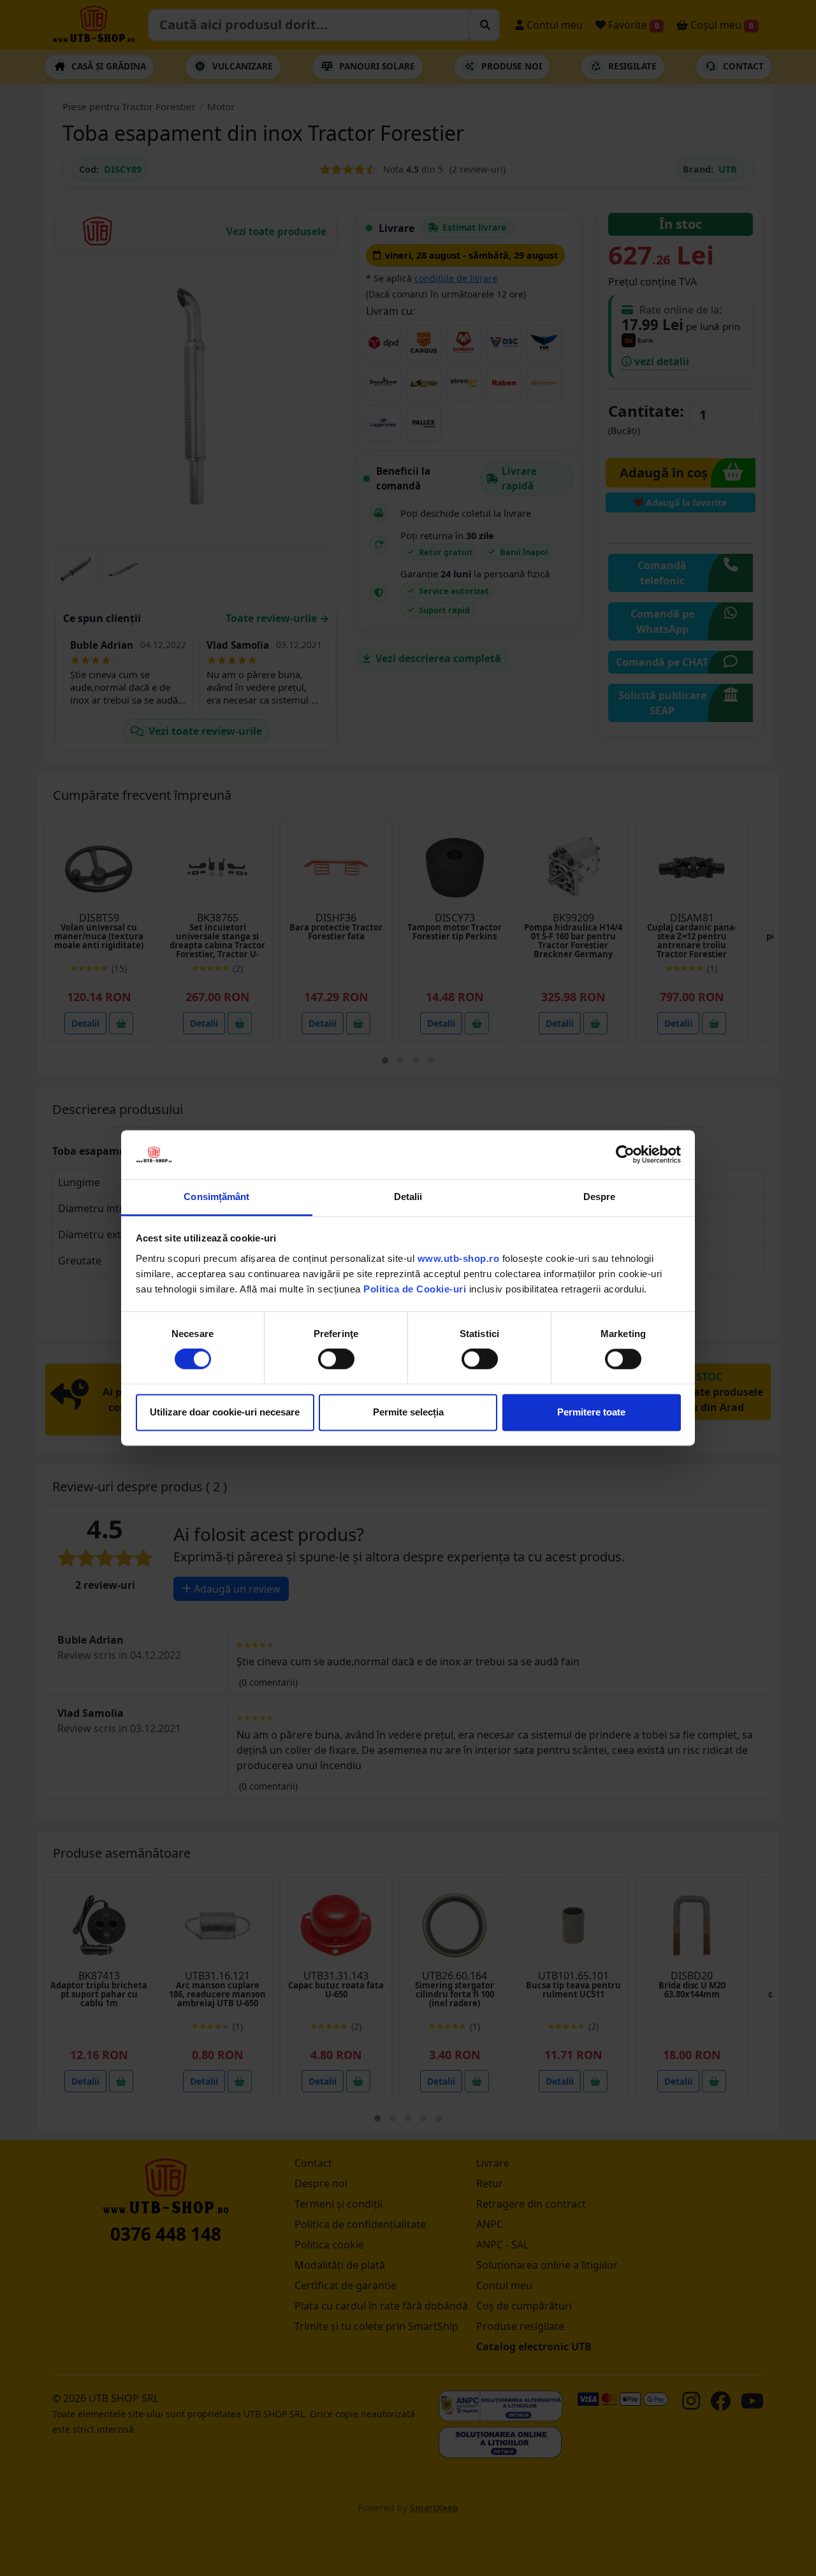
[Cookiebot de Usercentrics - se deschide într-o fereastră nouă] (625, 1155)
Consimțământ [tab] (216, 1197)
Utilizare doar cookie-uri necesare (225, 1412)
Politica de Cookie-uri (415, 1289)
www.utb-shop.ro (459, 1258)
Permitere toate (591, 1412)
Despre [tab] (600, 1197)
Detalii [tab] (408, 1197)
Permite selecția (408, 1412)
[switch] (336, 1359)
